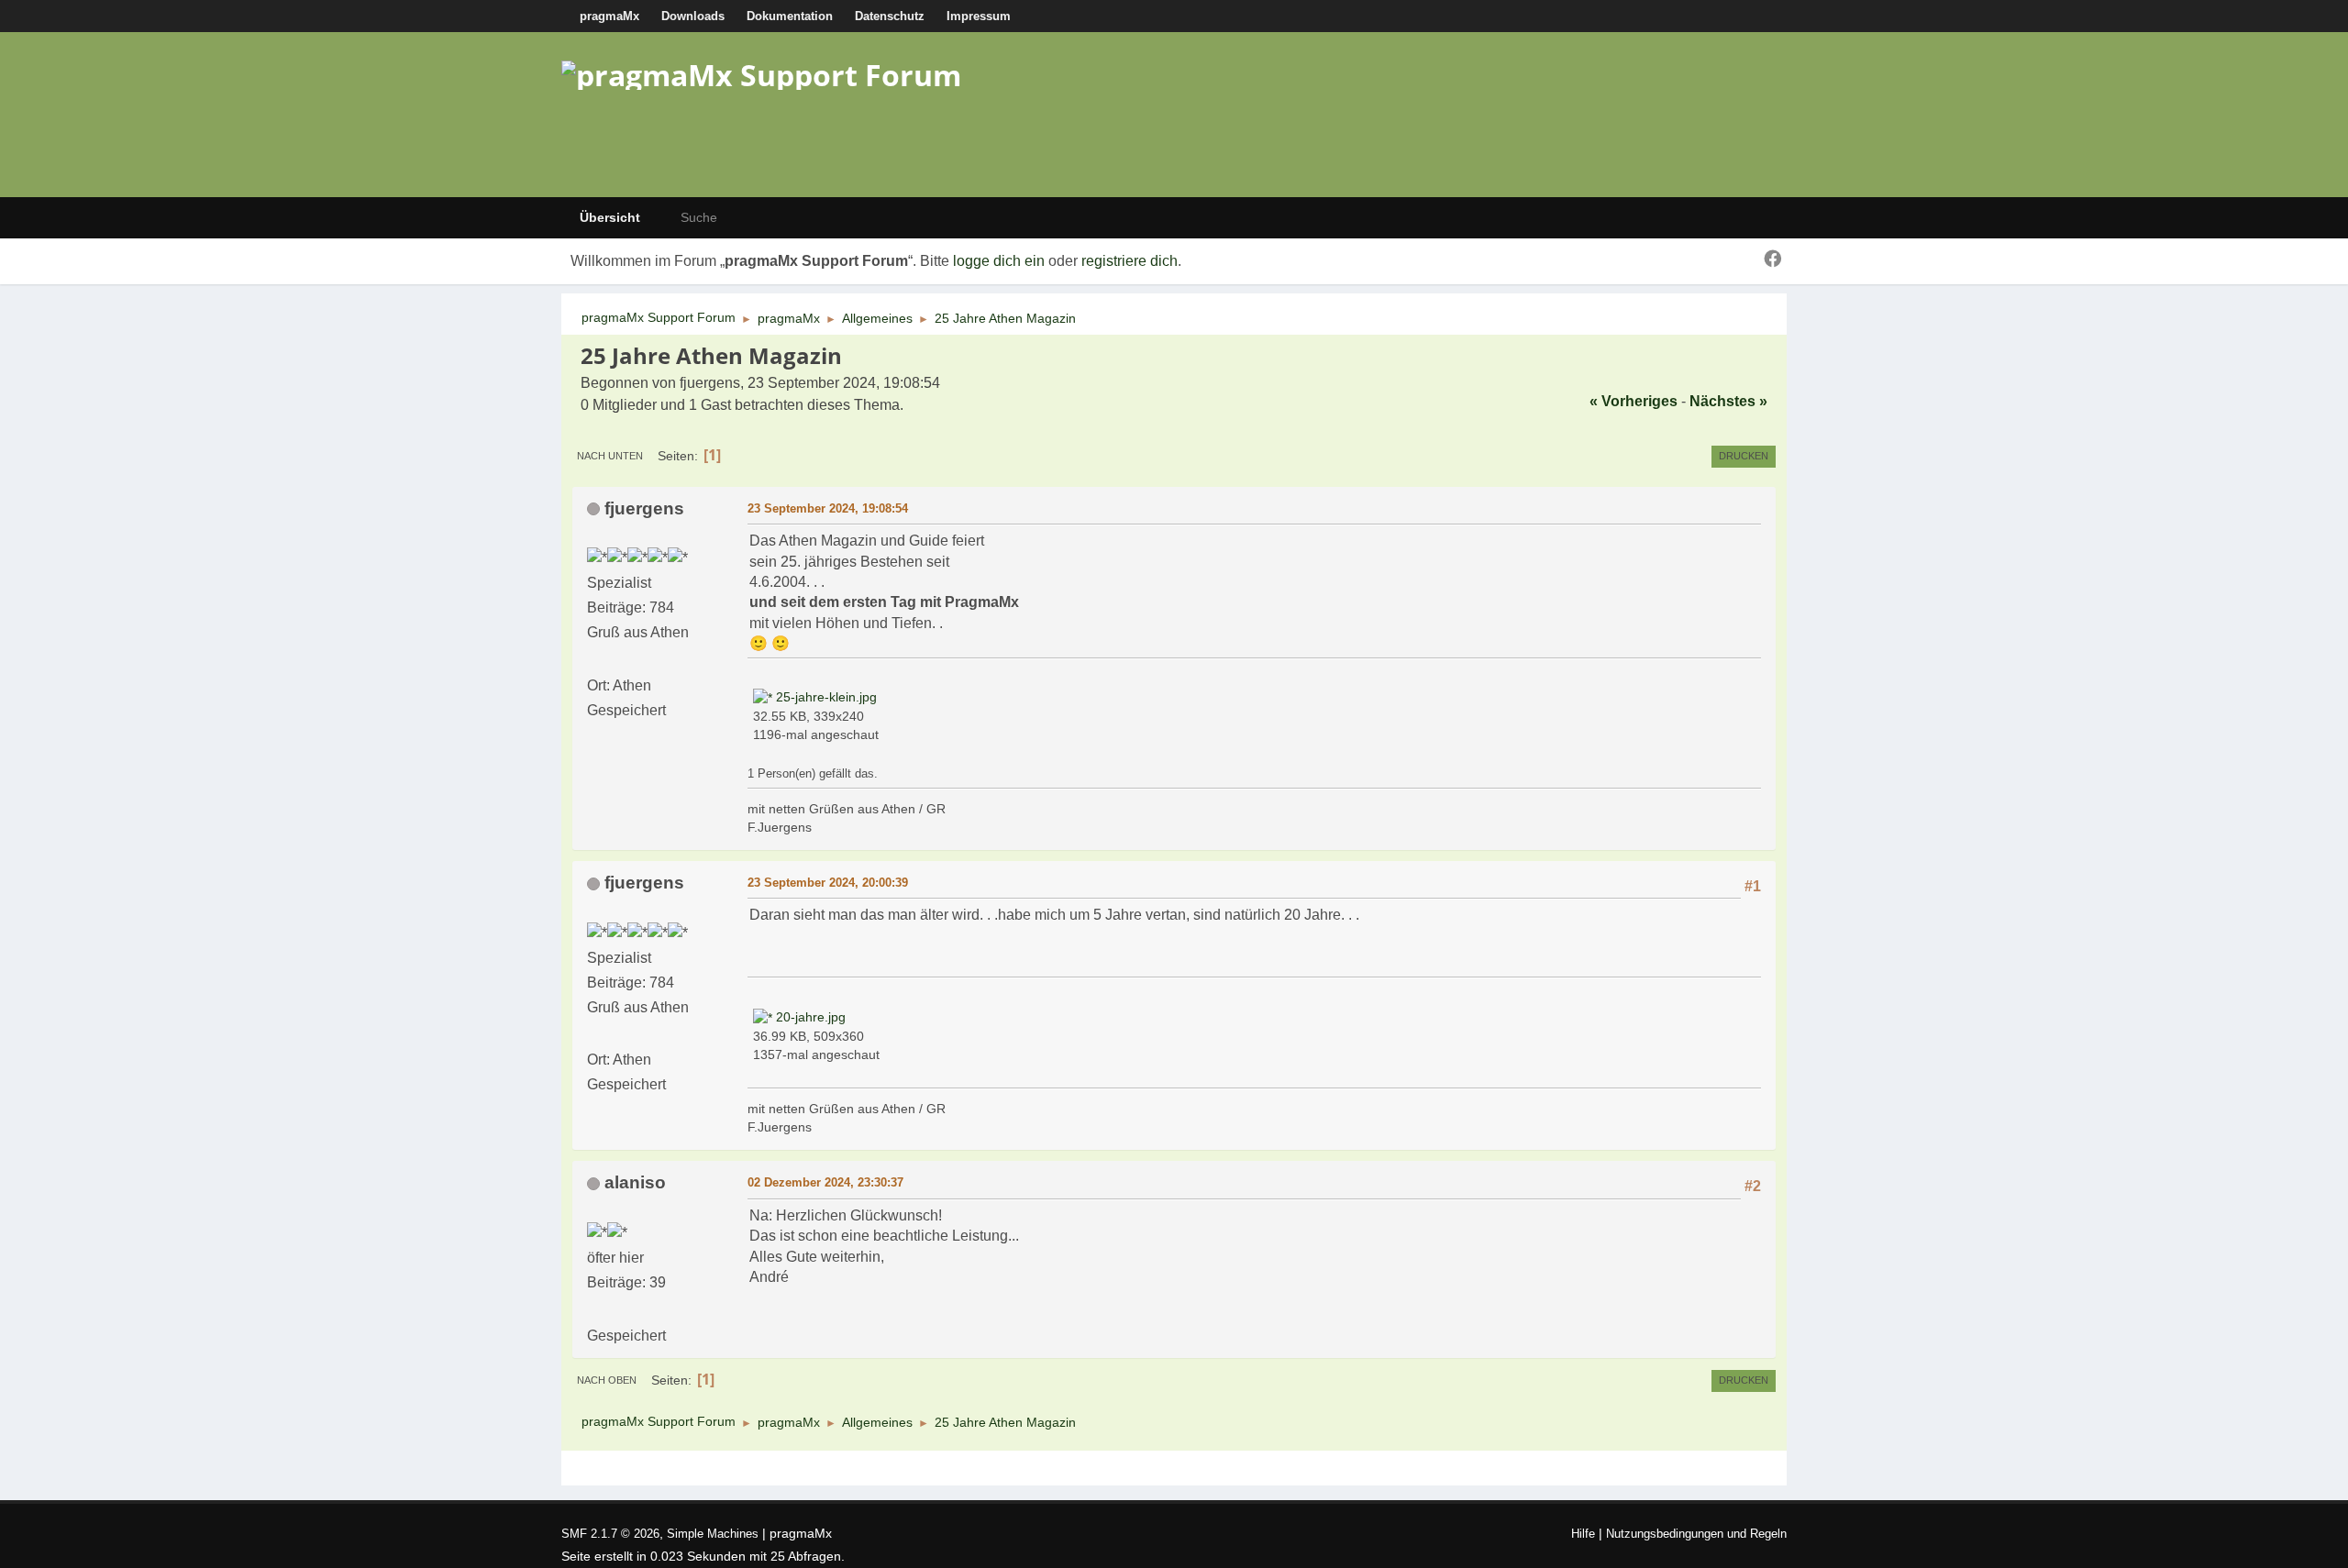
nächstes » (1728, 401)
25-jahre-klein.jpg (825, 697)
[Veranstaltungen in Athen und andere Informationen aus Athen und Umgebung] (594, 660)
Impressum (979, 16)
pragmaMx (609, 16)
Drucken (1744, 456)
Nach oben (607, 1380)
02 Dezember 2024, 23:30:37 (825, 1182)
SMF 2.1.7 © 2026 (610, 1534)
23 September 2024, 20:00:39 (828, 883)
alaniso (635, 1182)
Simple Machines (713, 1534)
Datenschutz (890, 16)
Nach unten (610, 456)
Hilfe (1583, 1534)
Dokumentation (790, 16)
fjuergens (644, 508)
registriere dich (1130, 261)
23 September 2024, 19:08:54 (828, 508)
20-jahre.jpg (809, 1017)
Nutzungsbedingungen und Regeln (1696, 1534)
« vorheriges (1634, 401)
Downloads (693, 16)
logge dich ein (999, 261)
